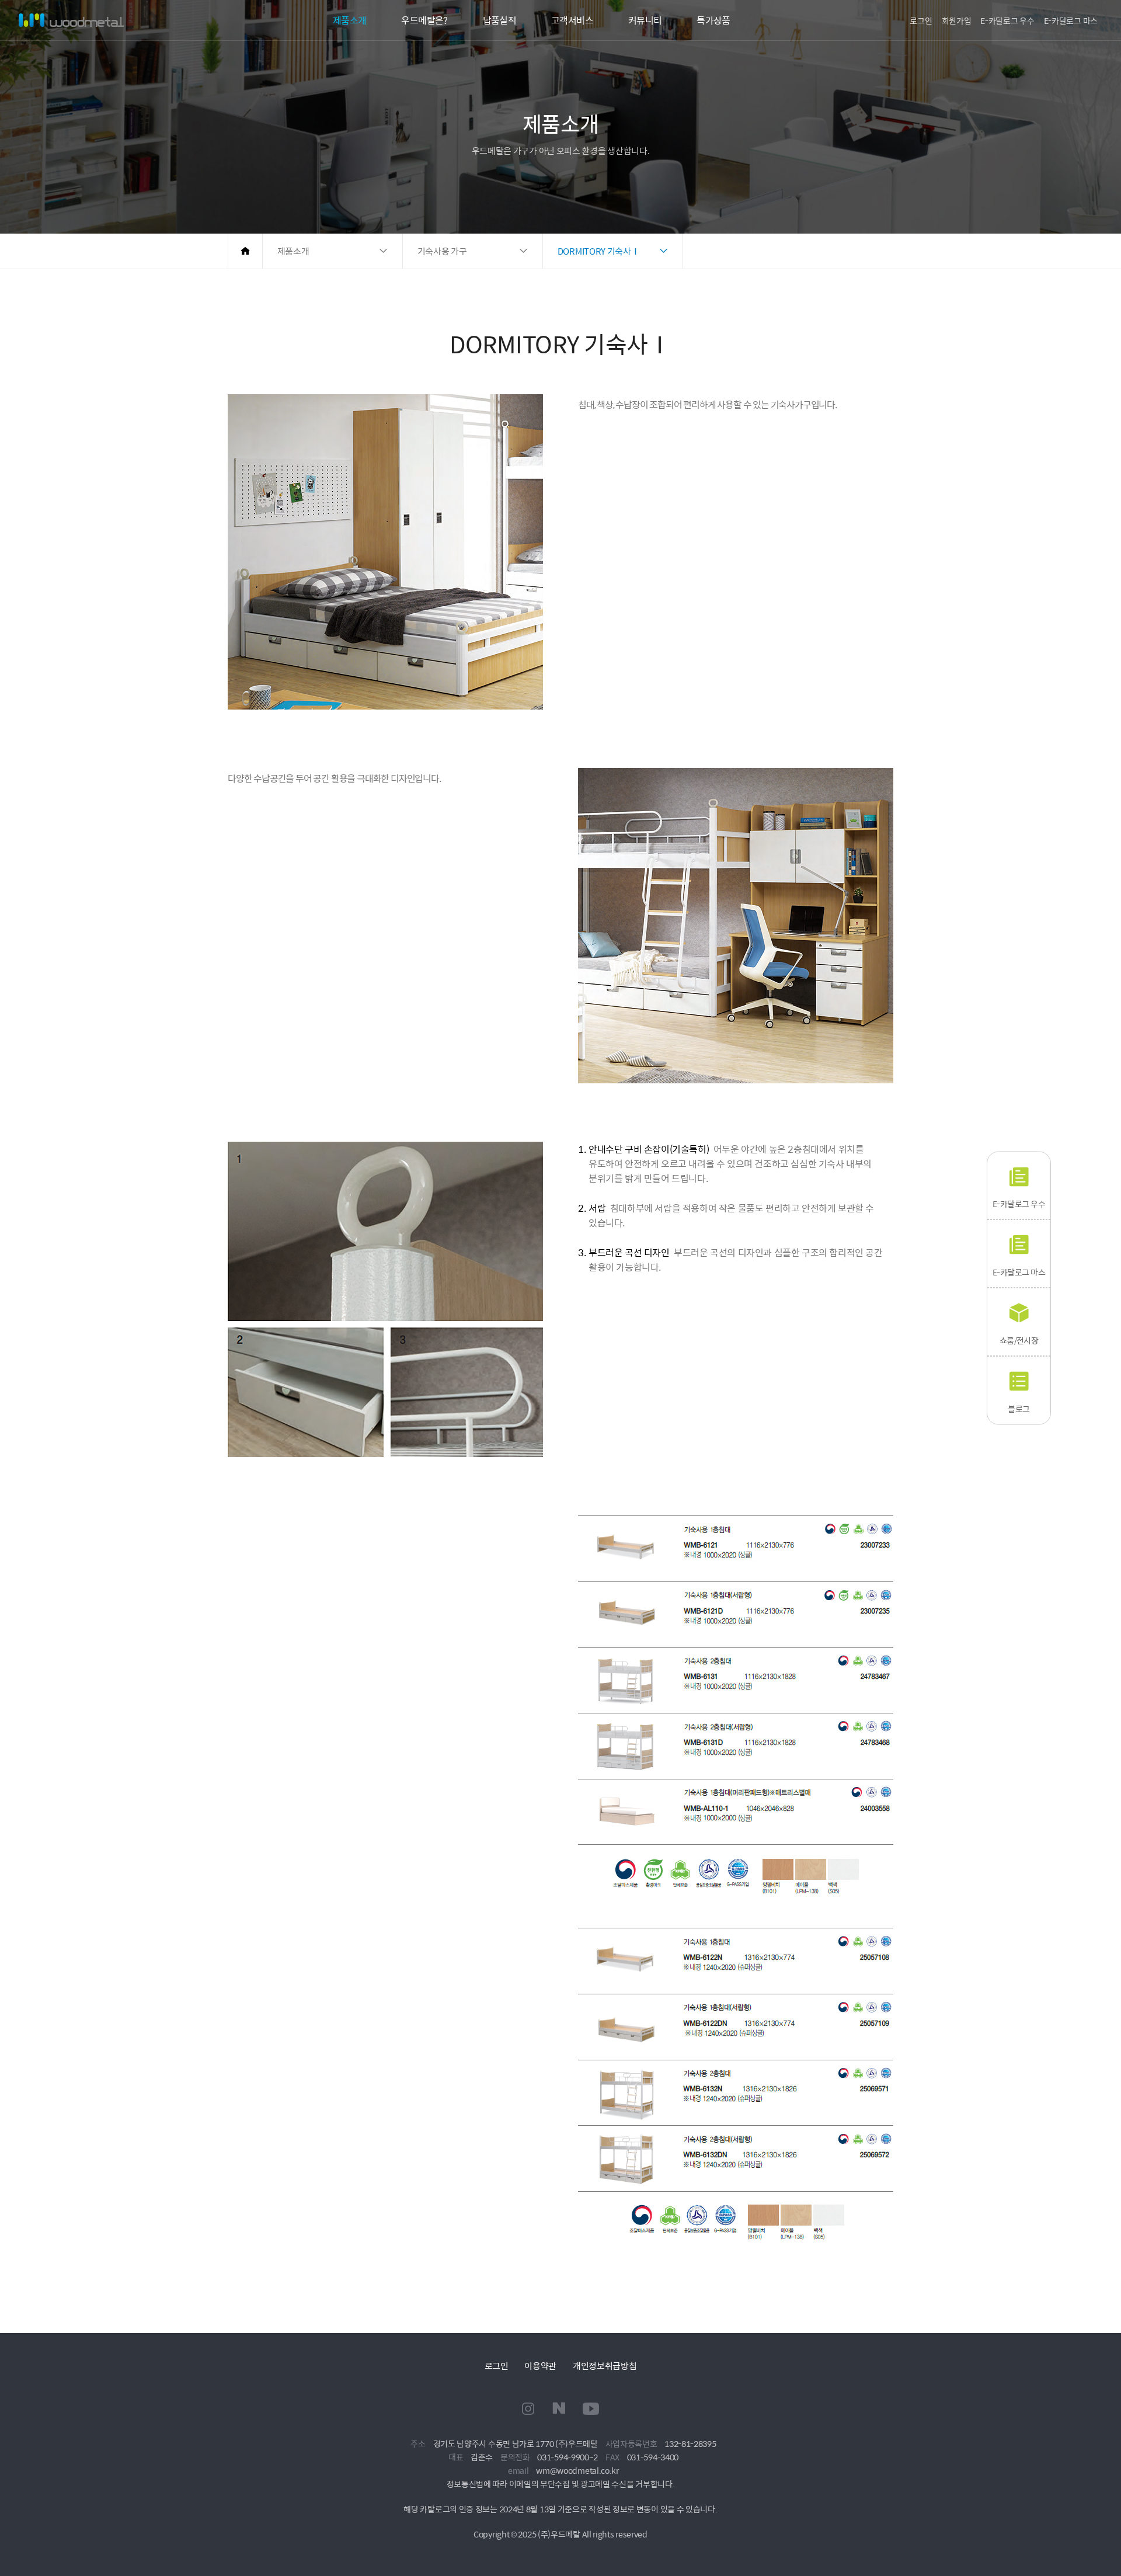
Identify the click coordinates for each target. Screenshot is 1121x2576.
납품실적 (499, 20)
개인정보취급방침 (605, 2365)
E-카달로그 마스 (1071, 20)
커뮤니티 (645, 20)
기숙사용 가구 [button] (442, 251)
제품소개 (349, 20)
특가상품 (713, 20)
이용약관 (540, 2365)
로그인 (921, 20)
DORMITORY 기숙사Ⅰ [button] (599, 251)
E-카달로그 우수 (1007, 20)
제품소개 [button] (293, 251)
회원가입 (957, 20)
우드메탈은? (424, 20)
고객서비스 (572, 20)
